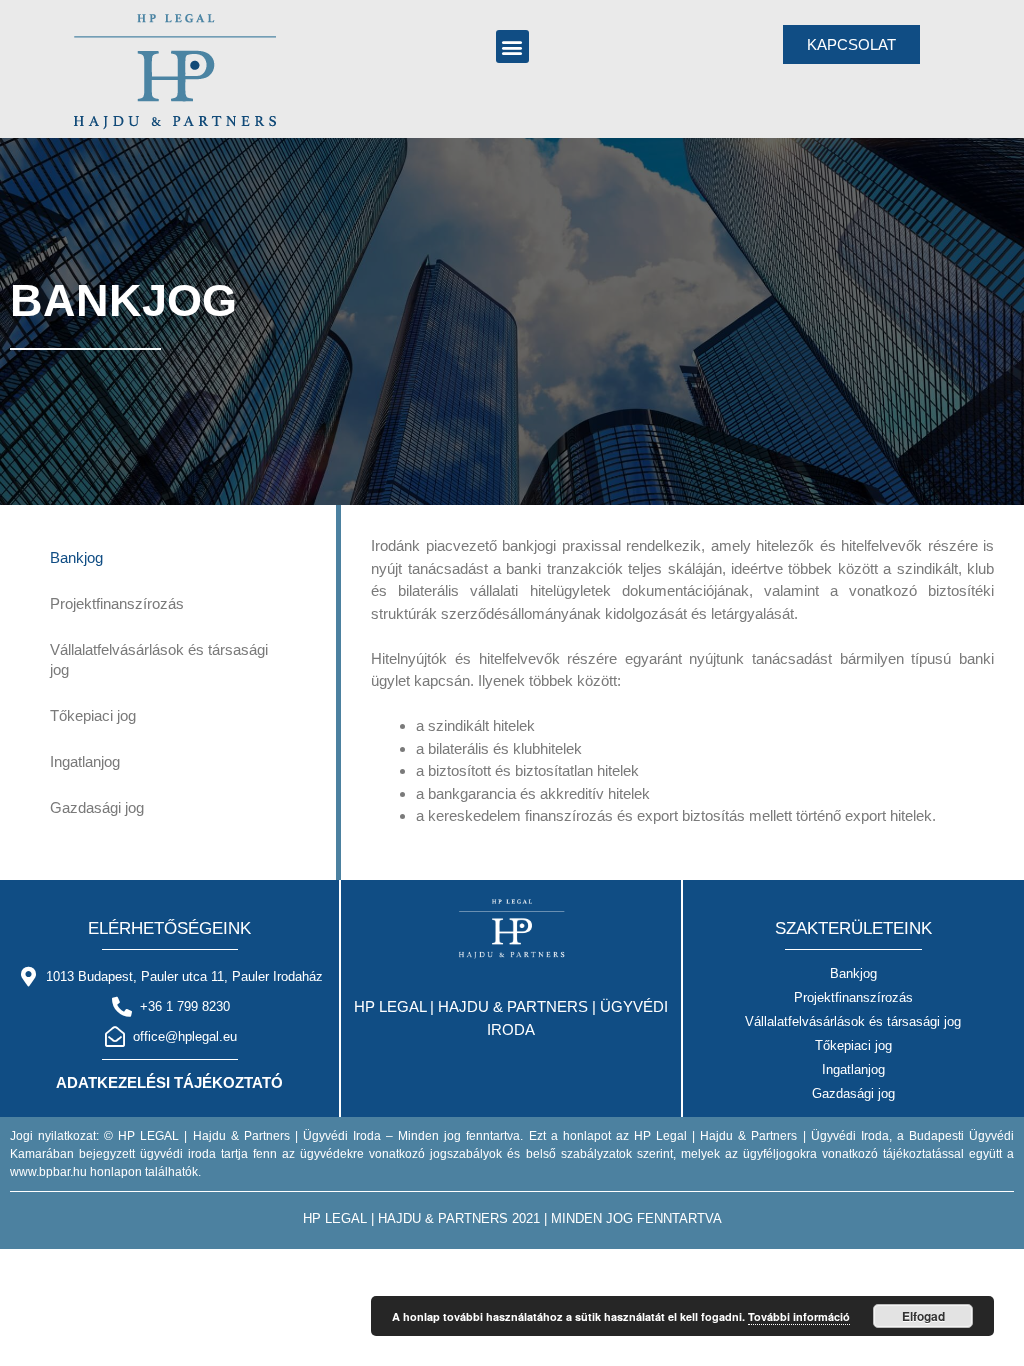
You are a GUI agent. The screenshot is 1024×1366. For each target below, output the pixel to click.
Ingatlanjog (85, 761)
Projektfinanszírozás (117, 603)
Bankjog (76, 557)
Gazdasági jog (97, 807)
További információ (799, 1316)
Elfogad (923, 1316)
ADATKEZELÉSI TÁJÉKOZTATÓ (169, 1082)
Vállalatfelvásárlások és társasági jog (159, 659)
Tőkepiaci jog (93, 715)
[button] (512, 46)
